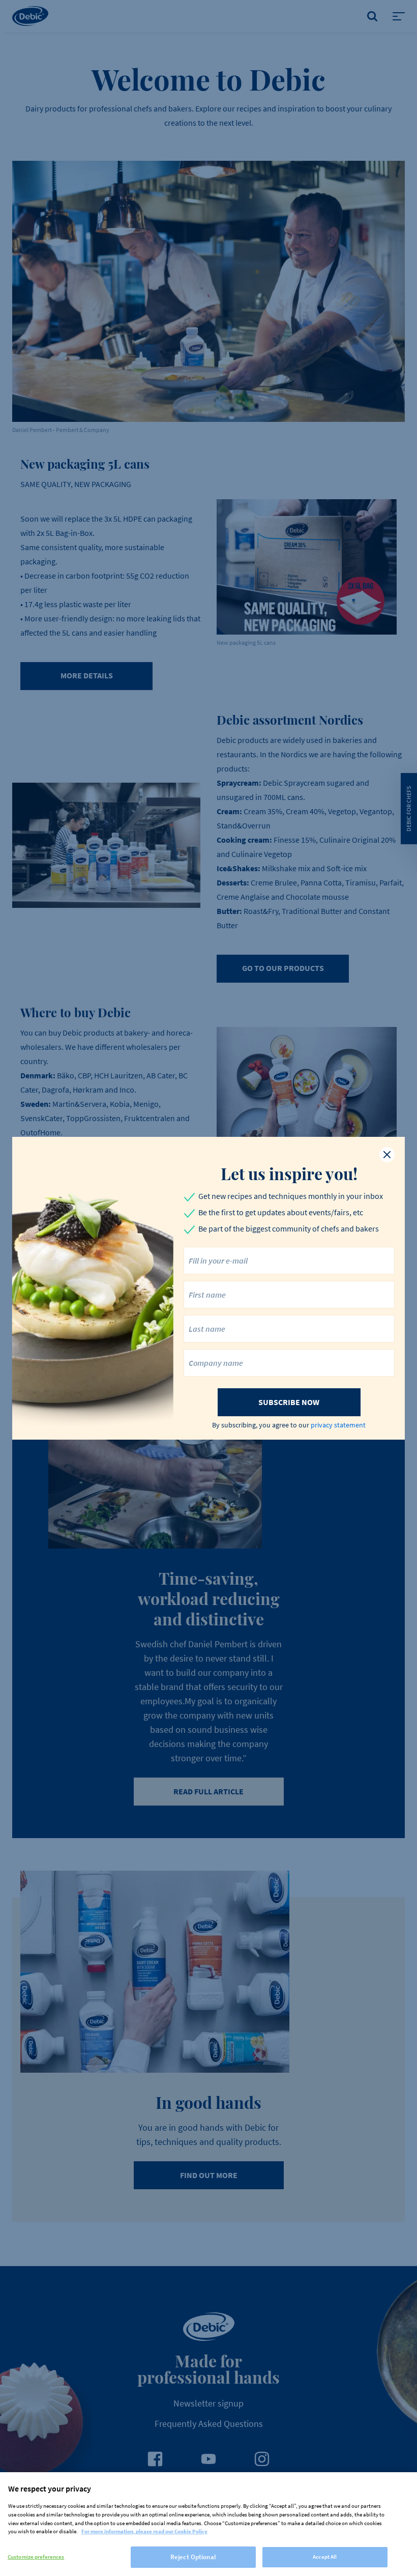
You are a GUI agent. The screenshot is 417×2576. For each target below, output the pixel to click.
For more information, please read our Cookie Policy (144, 2531)
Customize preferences (36, 2557)
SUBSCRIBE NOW (289, 1402)
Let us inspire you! (289, 1173)
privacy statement (338, 1425)
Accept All (325, 2557)
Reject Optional (193, 2557)
